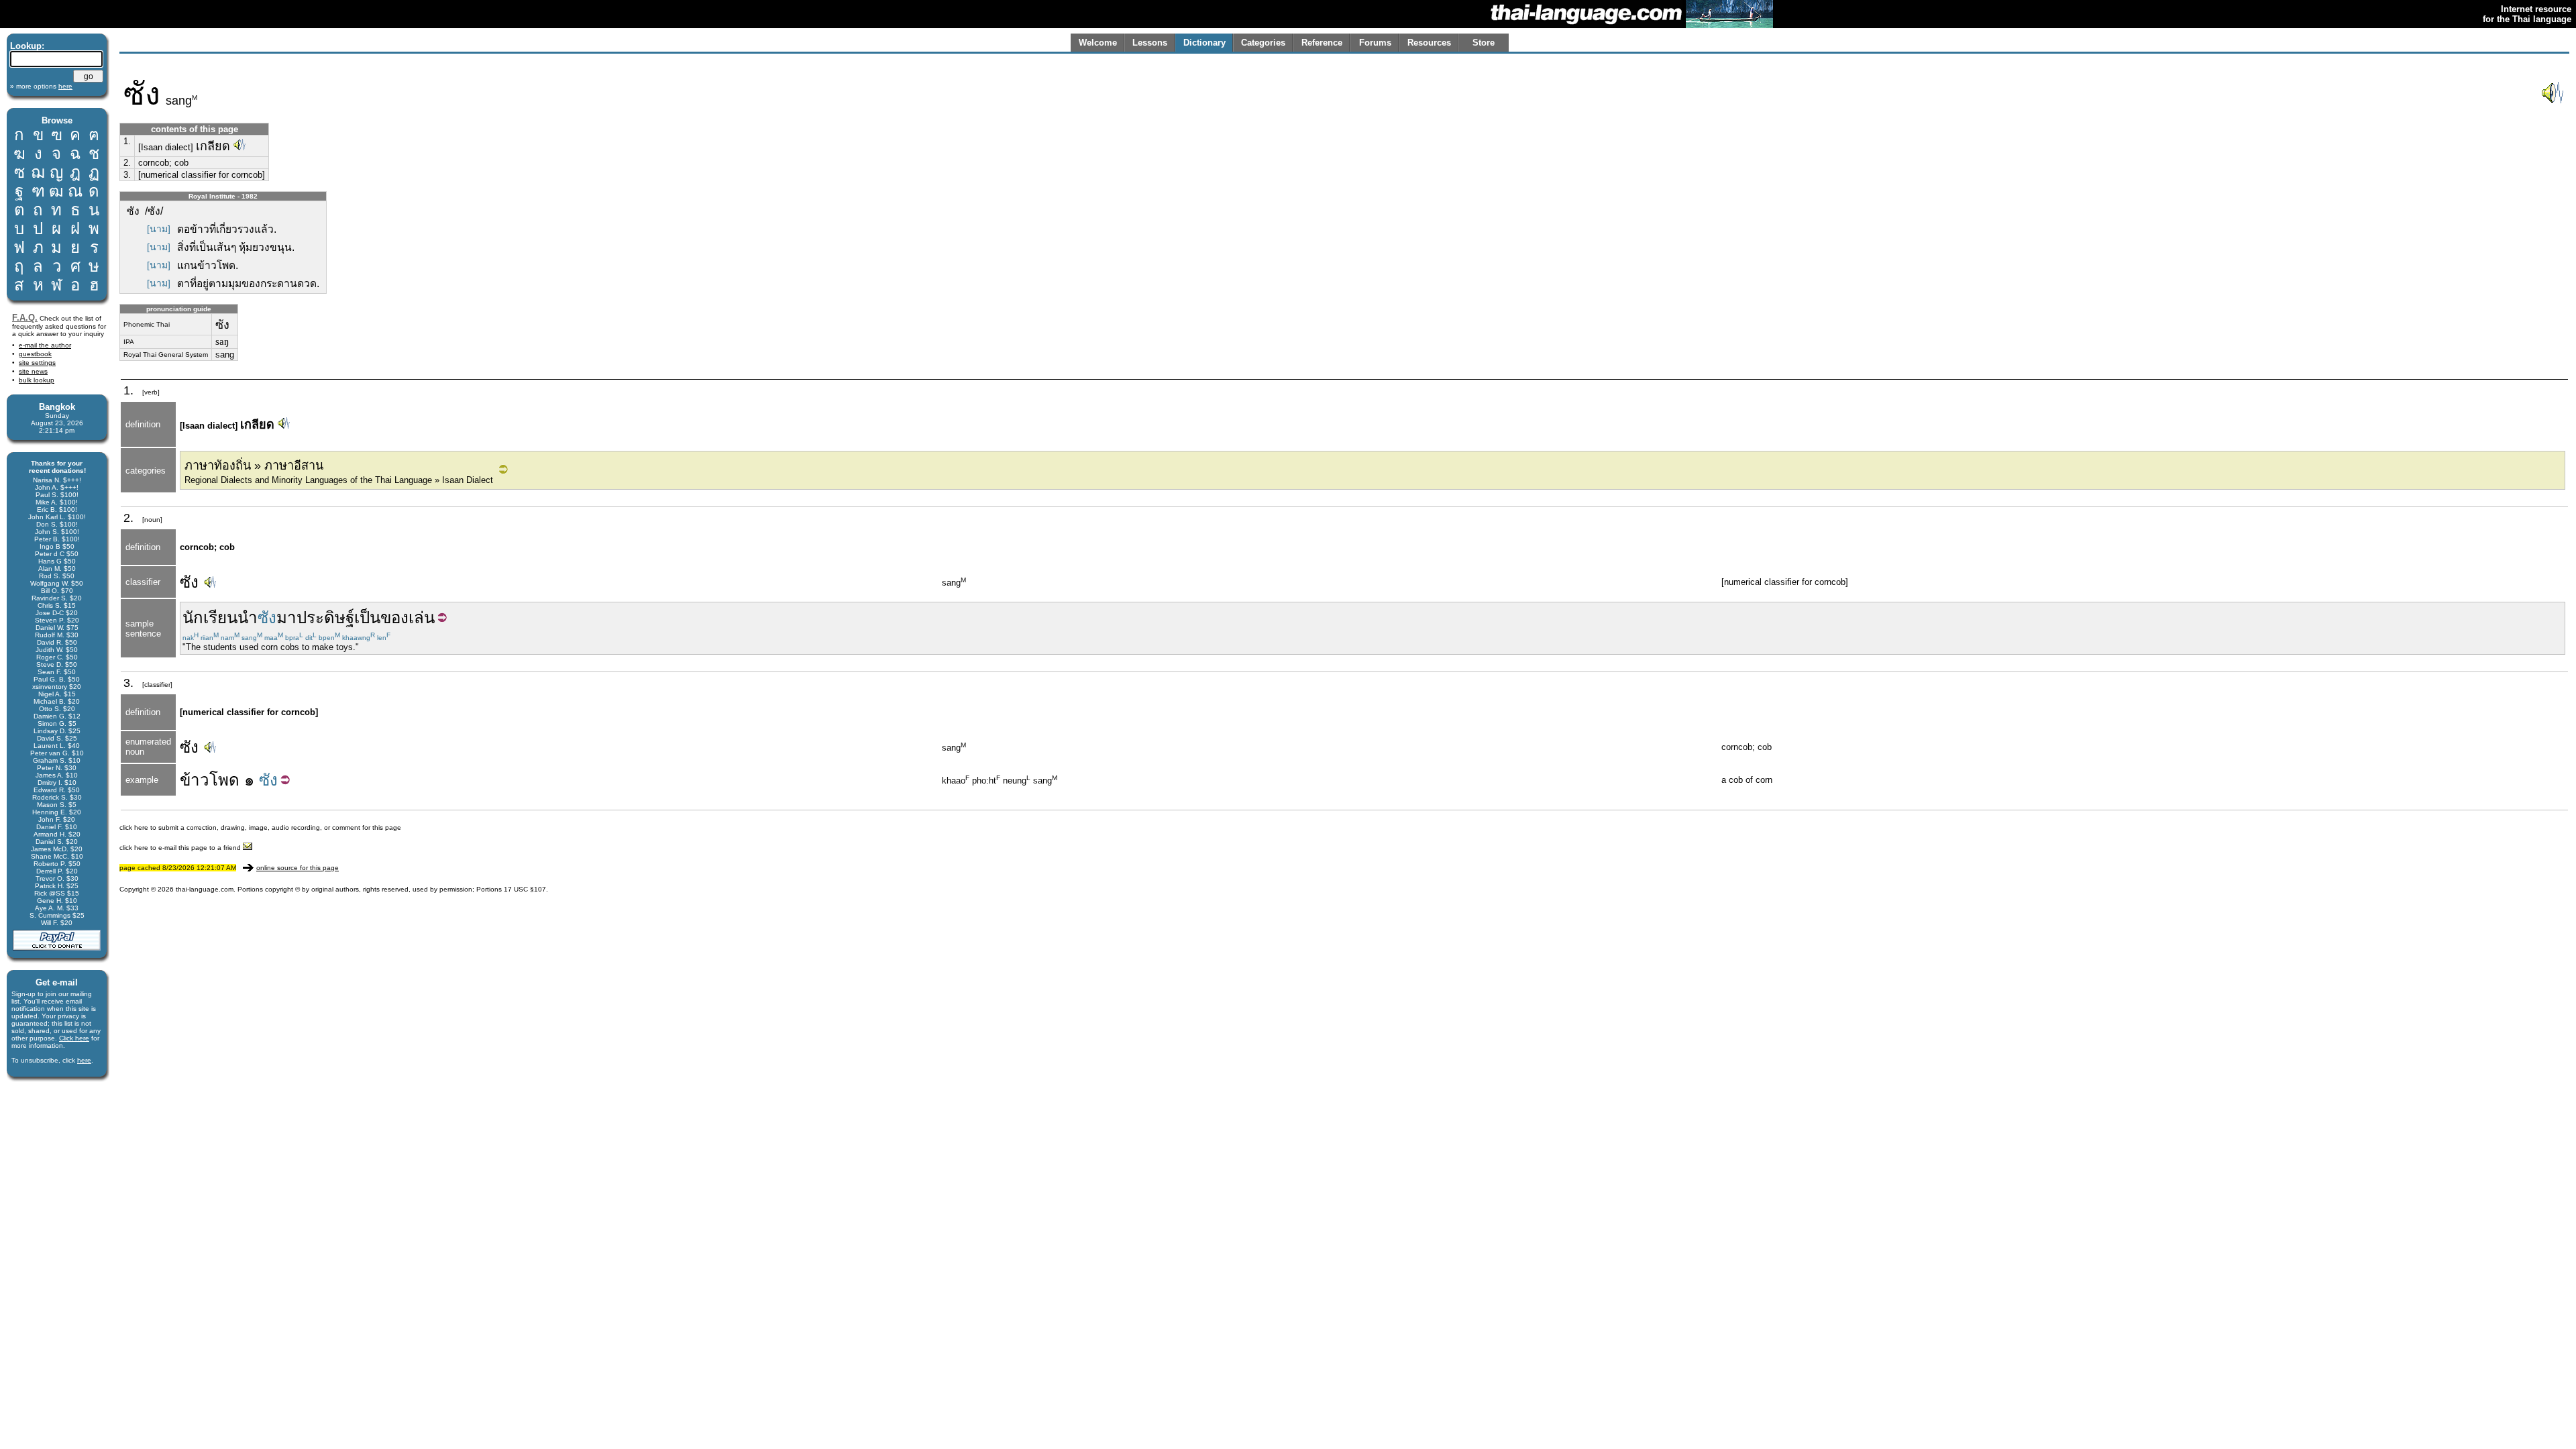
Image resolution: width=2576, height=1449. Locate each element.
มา (286, 618)
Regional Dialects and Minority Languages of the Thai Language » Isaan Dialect (339, 480)
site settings (37, 363)
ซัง (189, 582)
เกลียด (213, 146)
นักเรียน (210, 618)
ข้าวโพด (210, 780)
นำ (248, 618)
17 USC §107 (525, 889)
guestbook (35, 354)
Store (1484, 43)
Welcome (1098, 43)
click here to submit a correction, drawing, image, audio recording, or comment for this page (260, 827)
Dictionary (1204, 43)
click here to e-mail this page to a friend (181, 848)
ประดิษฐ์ (325, 618)
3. (127, 175)
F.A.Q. (25, 318)
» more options (41, 86)
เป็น (367, 618)
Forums (1375, 43)
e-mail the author (45, 345)
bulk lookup (37, 380)
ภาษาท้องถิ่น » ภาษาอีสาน (254, 466)
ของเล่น (408, 618)
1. (127, 141)
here (84, 1060)
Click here (74, 1038)
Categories (1263, 43)
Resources (1429, 43)
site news (33, 371)
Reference (1322, 43)
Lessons (1150, 43)
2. (127, 163)
